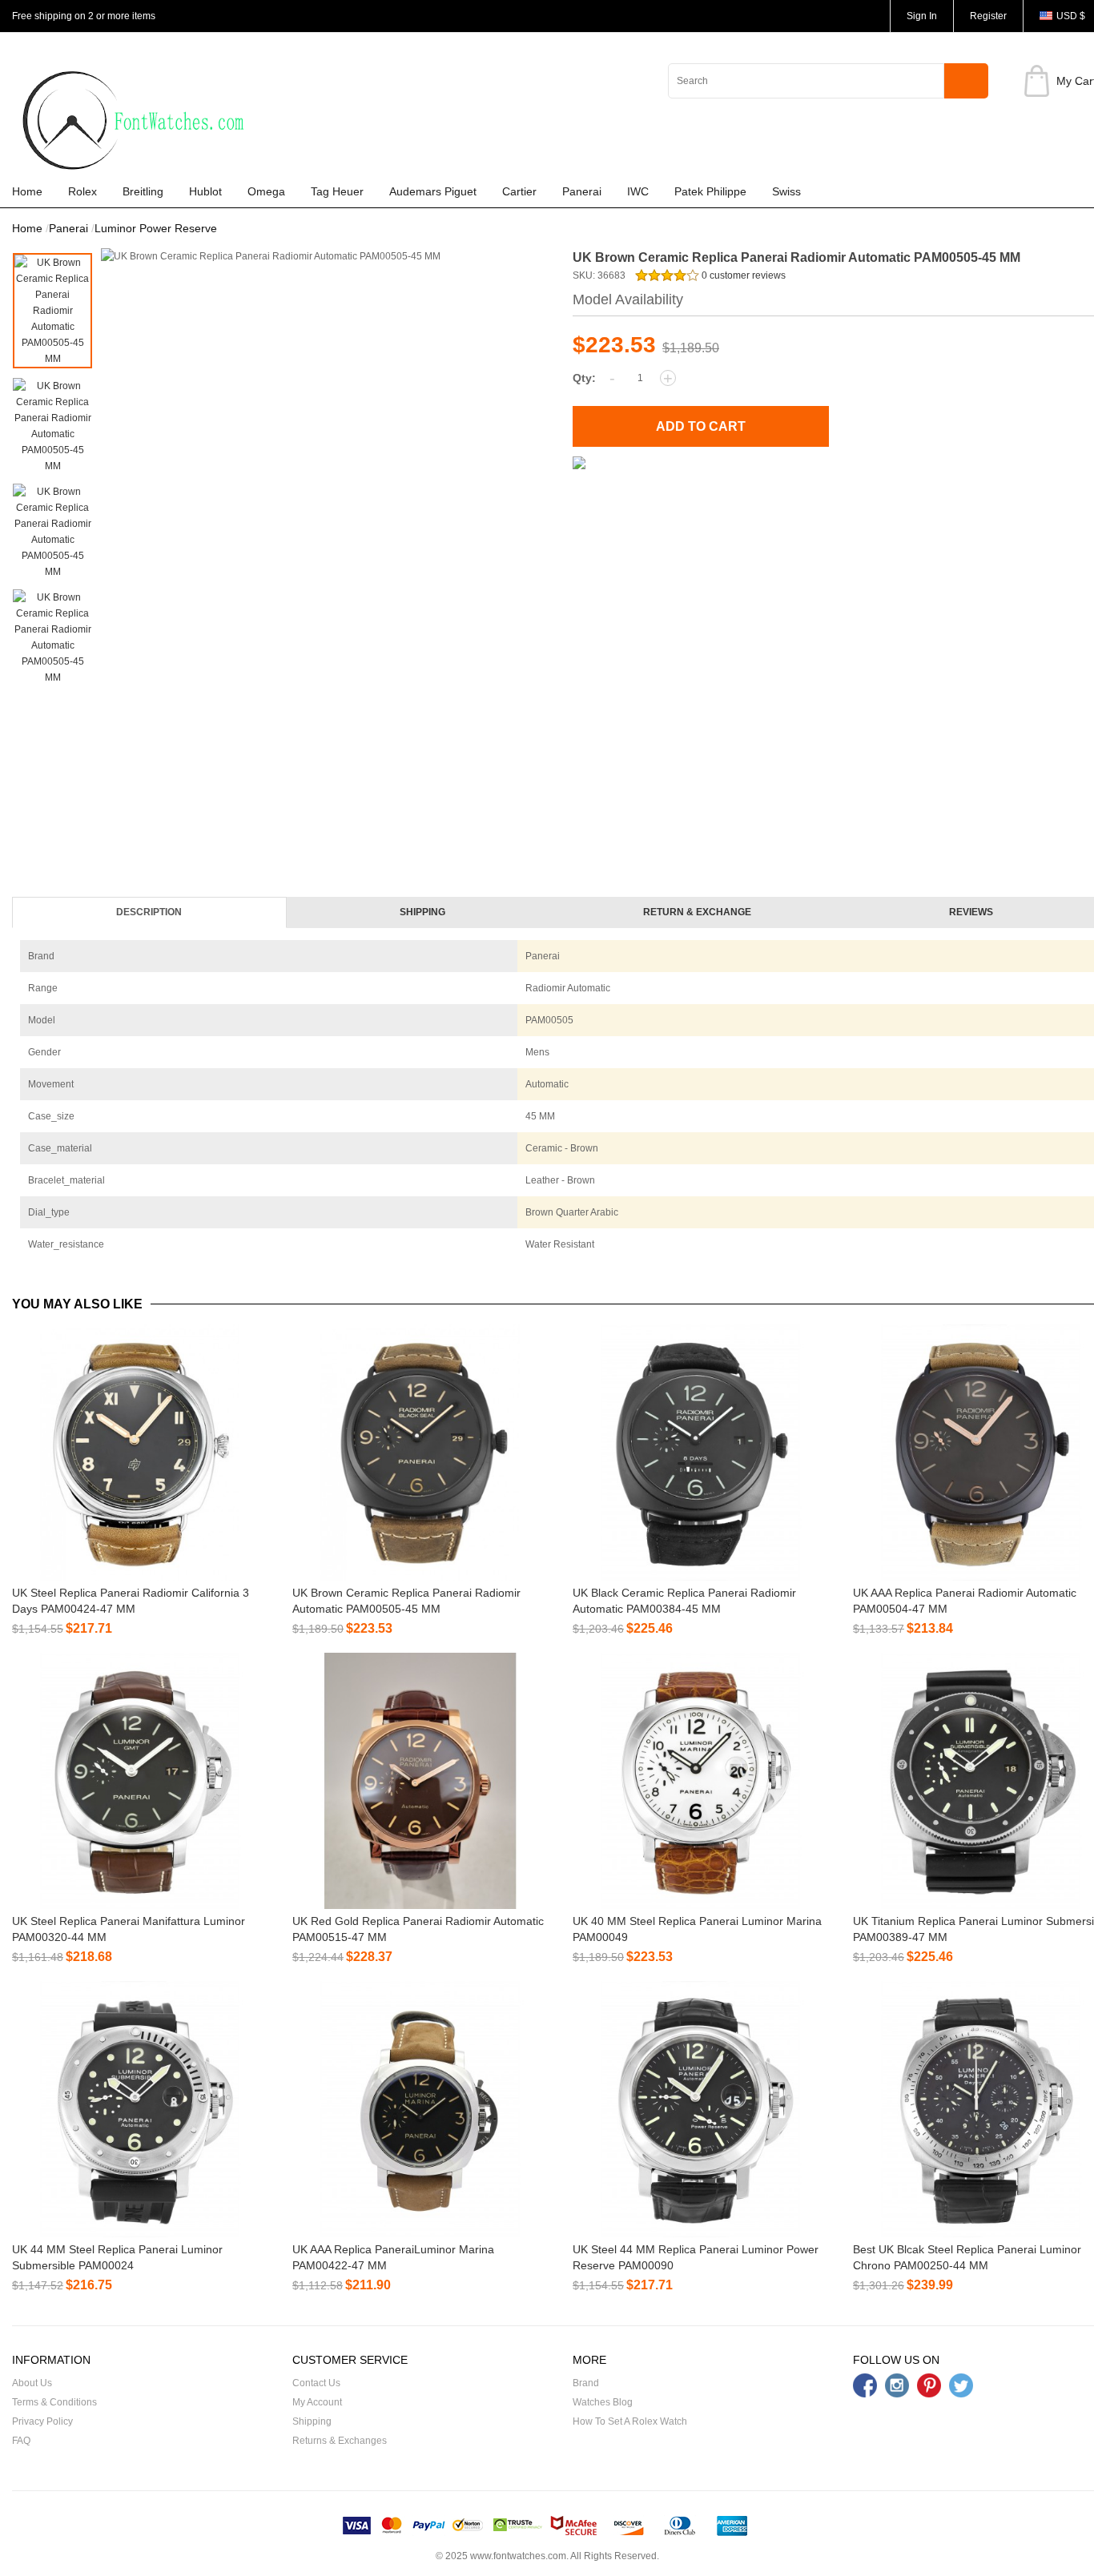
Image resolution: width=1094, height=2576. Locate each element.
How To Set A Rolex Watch (630, 2421)
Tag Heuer (337, 191)
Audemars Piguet (433, 191)
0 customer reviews (742, 275)
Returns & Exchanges (340, 2441)
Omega (266, 191)
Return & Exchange (697, 912)
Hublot (205, 191)
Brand (586, 2383)
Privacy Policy (42, 2421)
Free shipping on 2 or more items (84, 16)
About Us (32, 2383)
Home (27, 191)
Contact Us (316, 2383)
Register (988, 16)
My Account (317, 2402)
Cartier (519, 191)
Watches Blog (603, 2402)
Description (149, 912)
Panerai (582, 191)
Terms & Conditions (54, 2402)
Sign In (922, 16)
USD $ (1071, 16)
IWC (638, 191)
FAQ (21, 2441)
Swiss (786, 191)
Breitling (143, 191)
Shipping (422, 912)
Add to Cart (701, 426)
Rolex (82, 191)
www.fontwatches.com (518, 2556)
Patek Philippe (710, 191)
